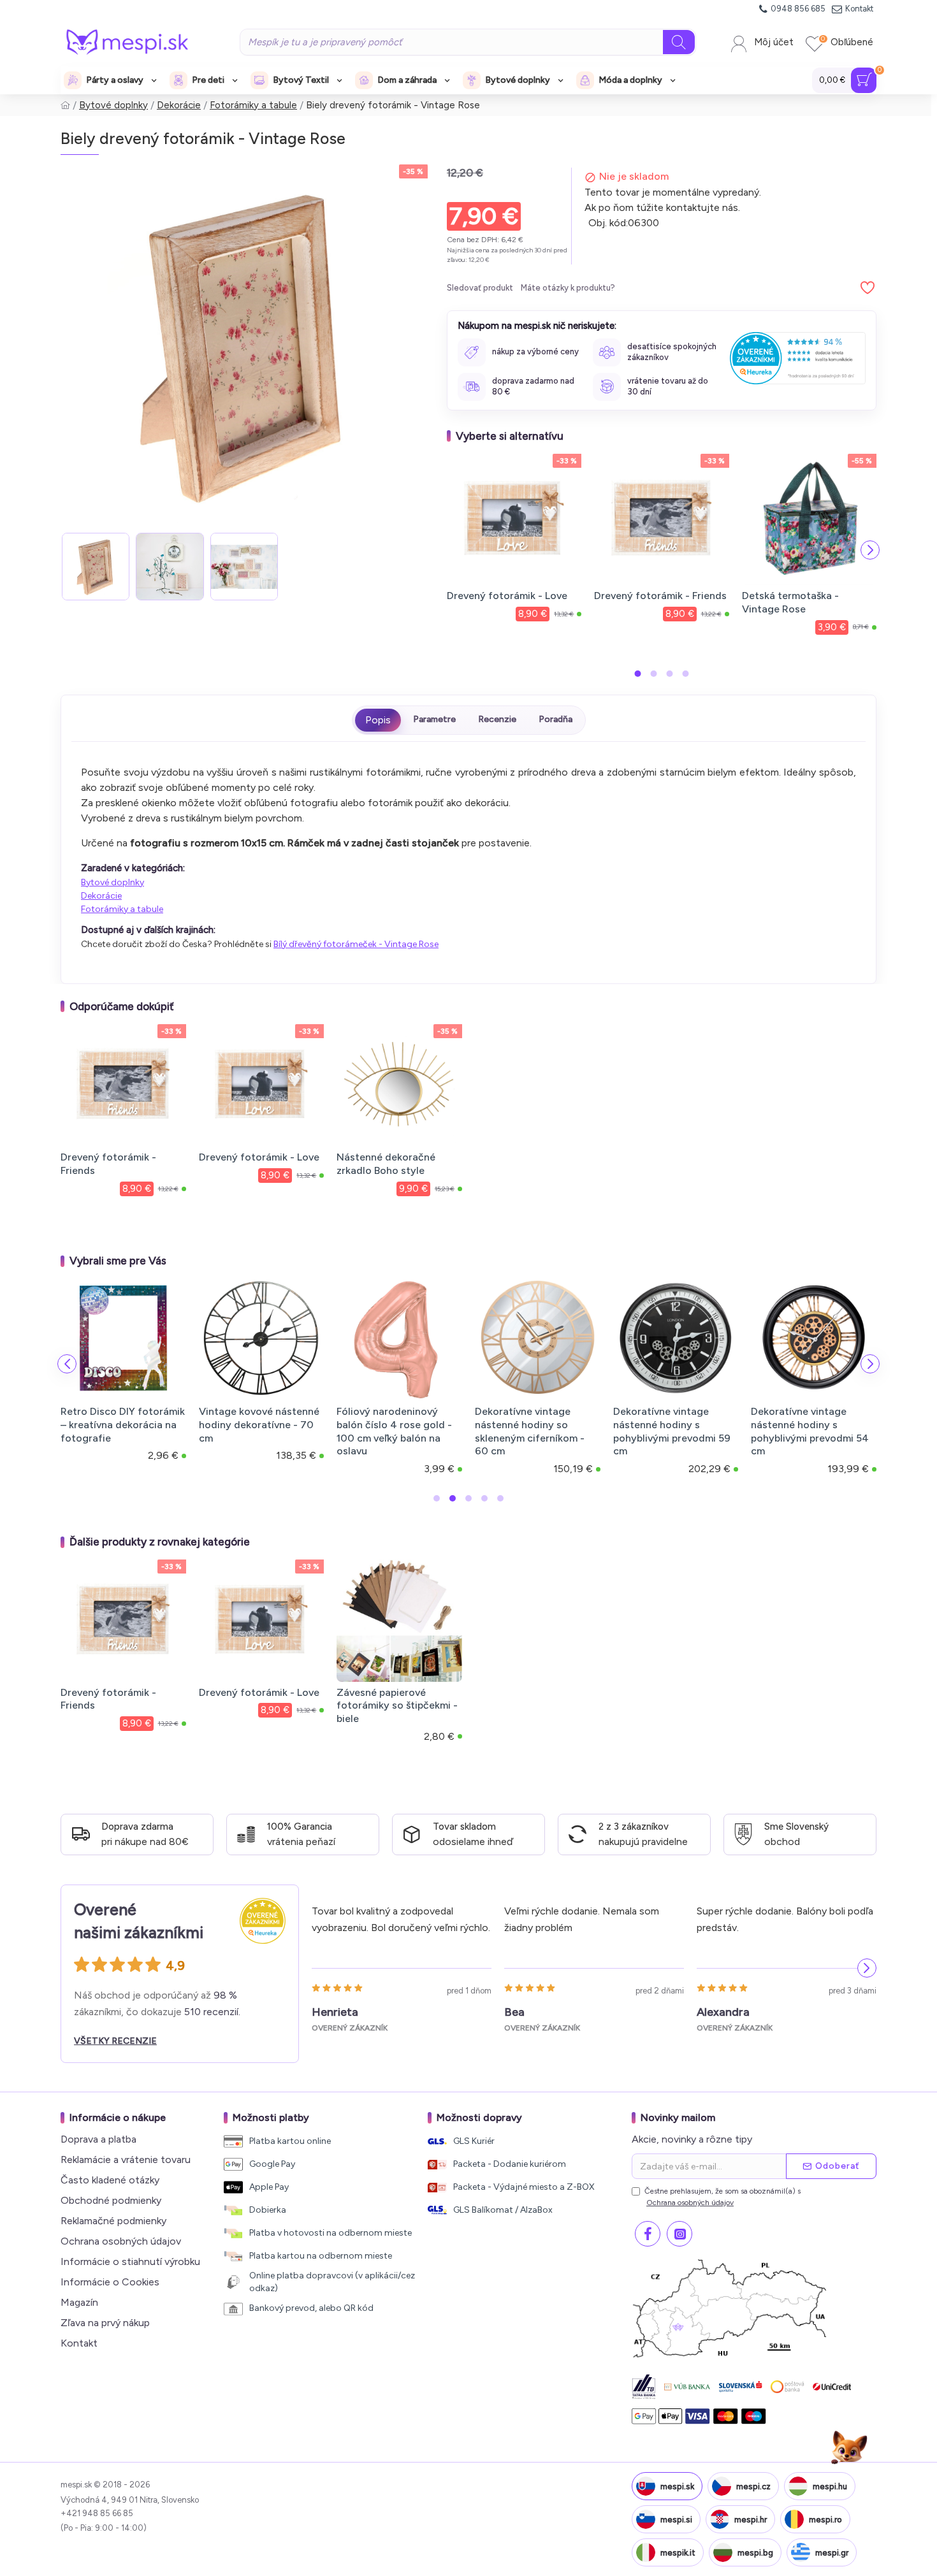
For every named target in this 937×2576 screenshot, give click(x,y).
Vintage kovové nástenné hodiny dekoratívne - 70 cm (259, 1425)
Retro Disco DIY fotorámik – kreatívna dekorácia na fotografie (123, 1425)
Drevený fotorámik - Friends (660, 596)
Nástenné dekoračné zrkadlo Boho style (386, 1164)
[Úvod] (65, 105)
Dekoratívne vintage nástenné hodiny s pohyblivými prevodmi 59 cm (672, 1431)
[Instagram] (679, 2234)
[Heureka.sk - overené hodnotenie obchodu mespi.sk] (798, 358)
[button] (453, 550)
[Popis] (378, 720)
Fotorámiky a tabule (253, 105)
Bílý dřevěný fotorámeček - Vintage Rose (356, 944)
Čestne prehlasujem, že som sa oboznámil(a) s (723, 2197)
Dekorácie (179, 105)
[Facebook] (648, 2234)
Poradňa (556, 719)
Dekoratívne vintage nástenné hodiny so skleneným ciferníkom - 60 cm (530, 1431)
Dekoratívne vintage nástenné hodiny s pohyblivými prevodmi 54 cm (810, 1431)
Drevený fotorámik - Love (507, 596)
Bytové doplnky (113, 105)
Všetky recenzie (115, 2041)
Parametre (434, 719)
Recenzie (497, 719)
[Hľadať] (679, 42)
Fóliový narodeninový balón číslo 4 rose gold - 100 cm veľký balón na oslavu (394, 1431)
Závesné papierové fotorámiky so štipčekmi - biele (397, 1706)
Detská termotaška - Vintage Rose (790, 602)
